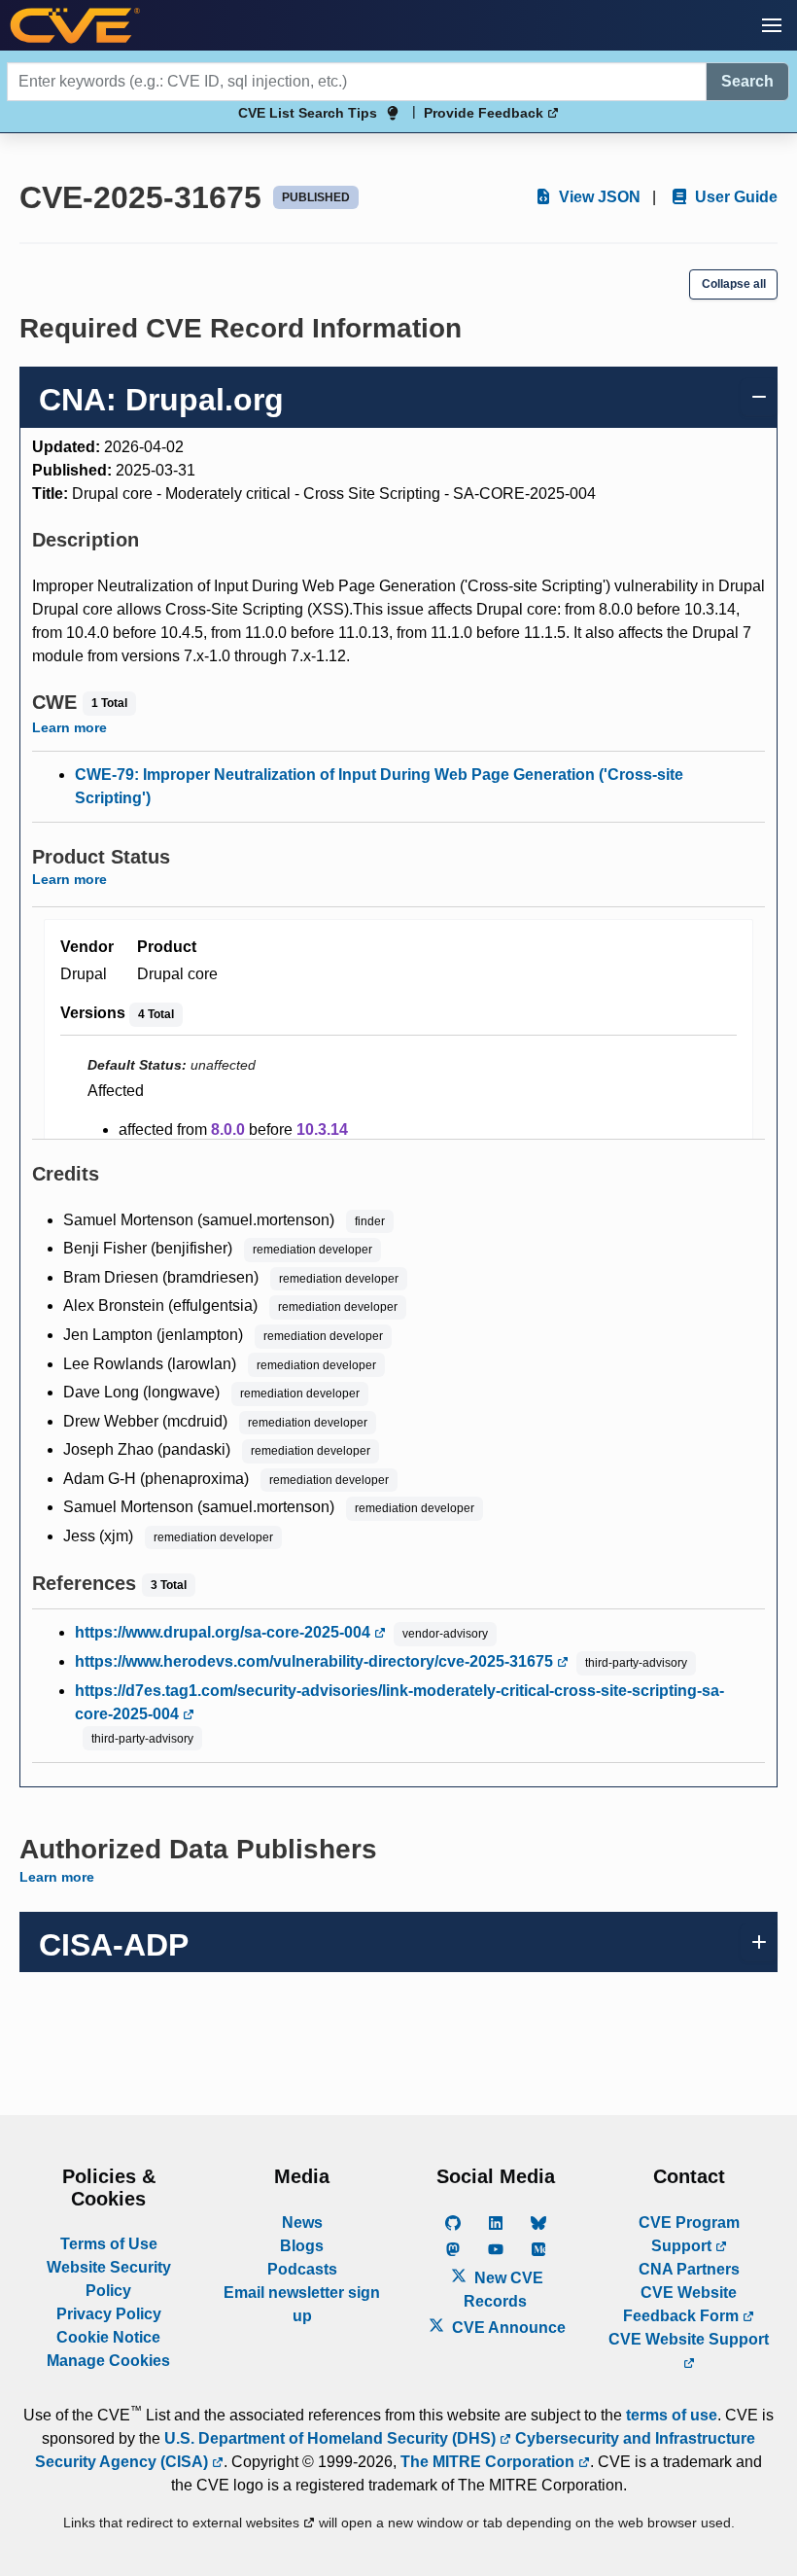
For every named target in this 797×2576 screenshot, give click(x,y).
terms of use (672, 2415)
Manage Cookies (108, 2361)
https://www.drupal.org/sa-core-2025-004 (225, 1632)
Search (747, 81)
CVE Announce (507, 2328)
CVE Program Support (689, 2234)
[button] (772, 25)
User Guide (734, 197)
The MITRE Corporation (489, 2462)
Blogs (302, 2246)
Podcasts (302, 2269)
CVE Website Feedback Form (683, 2304)
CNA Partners (689, 2269)
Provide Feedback (485, 113)
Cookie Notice (108, 2337)
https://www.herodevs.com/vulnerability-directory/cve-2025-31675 (316, 1661)
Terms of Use (109, 2244)
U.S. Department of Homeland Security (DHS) (332, 2438)
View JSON (598, 197)
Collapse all (734, 284)
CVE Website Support (689, 2339)
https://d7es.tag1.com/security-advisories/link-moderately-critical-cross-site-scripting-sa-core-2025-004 (399, 1702)
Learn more (69, 727)
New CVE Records (503, 2290)
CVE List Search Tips (308, 113)
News (302, 2223)
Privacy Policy (109, 2314)
